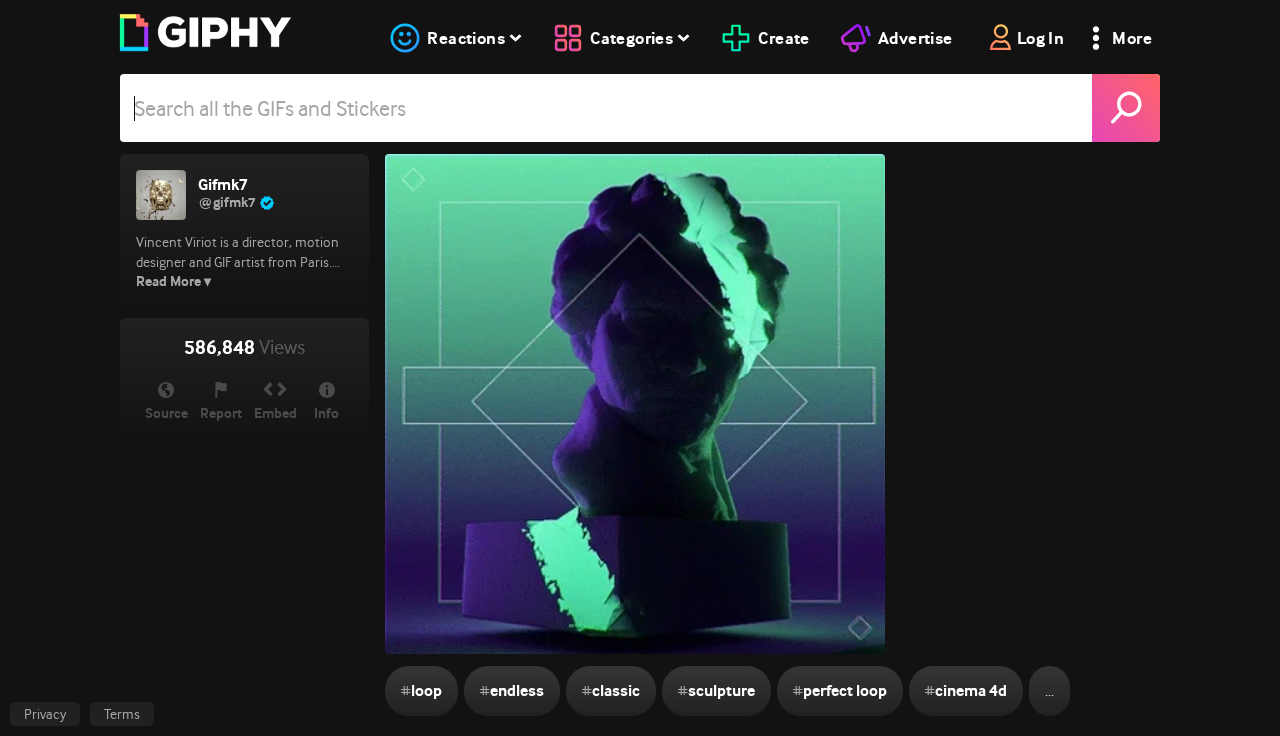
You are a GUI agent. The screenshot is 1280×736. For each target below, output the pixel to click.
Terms (122, 714)
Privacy (45, 714)
